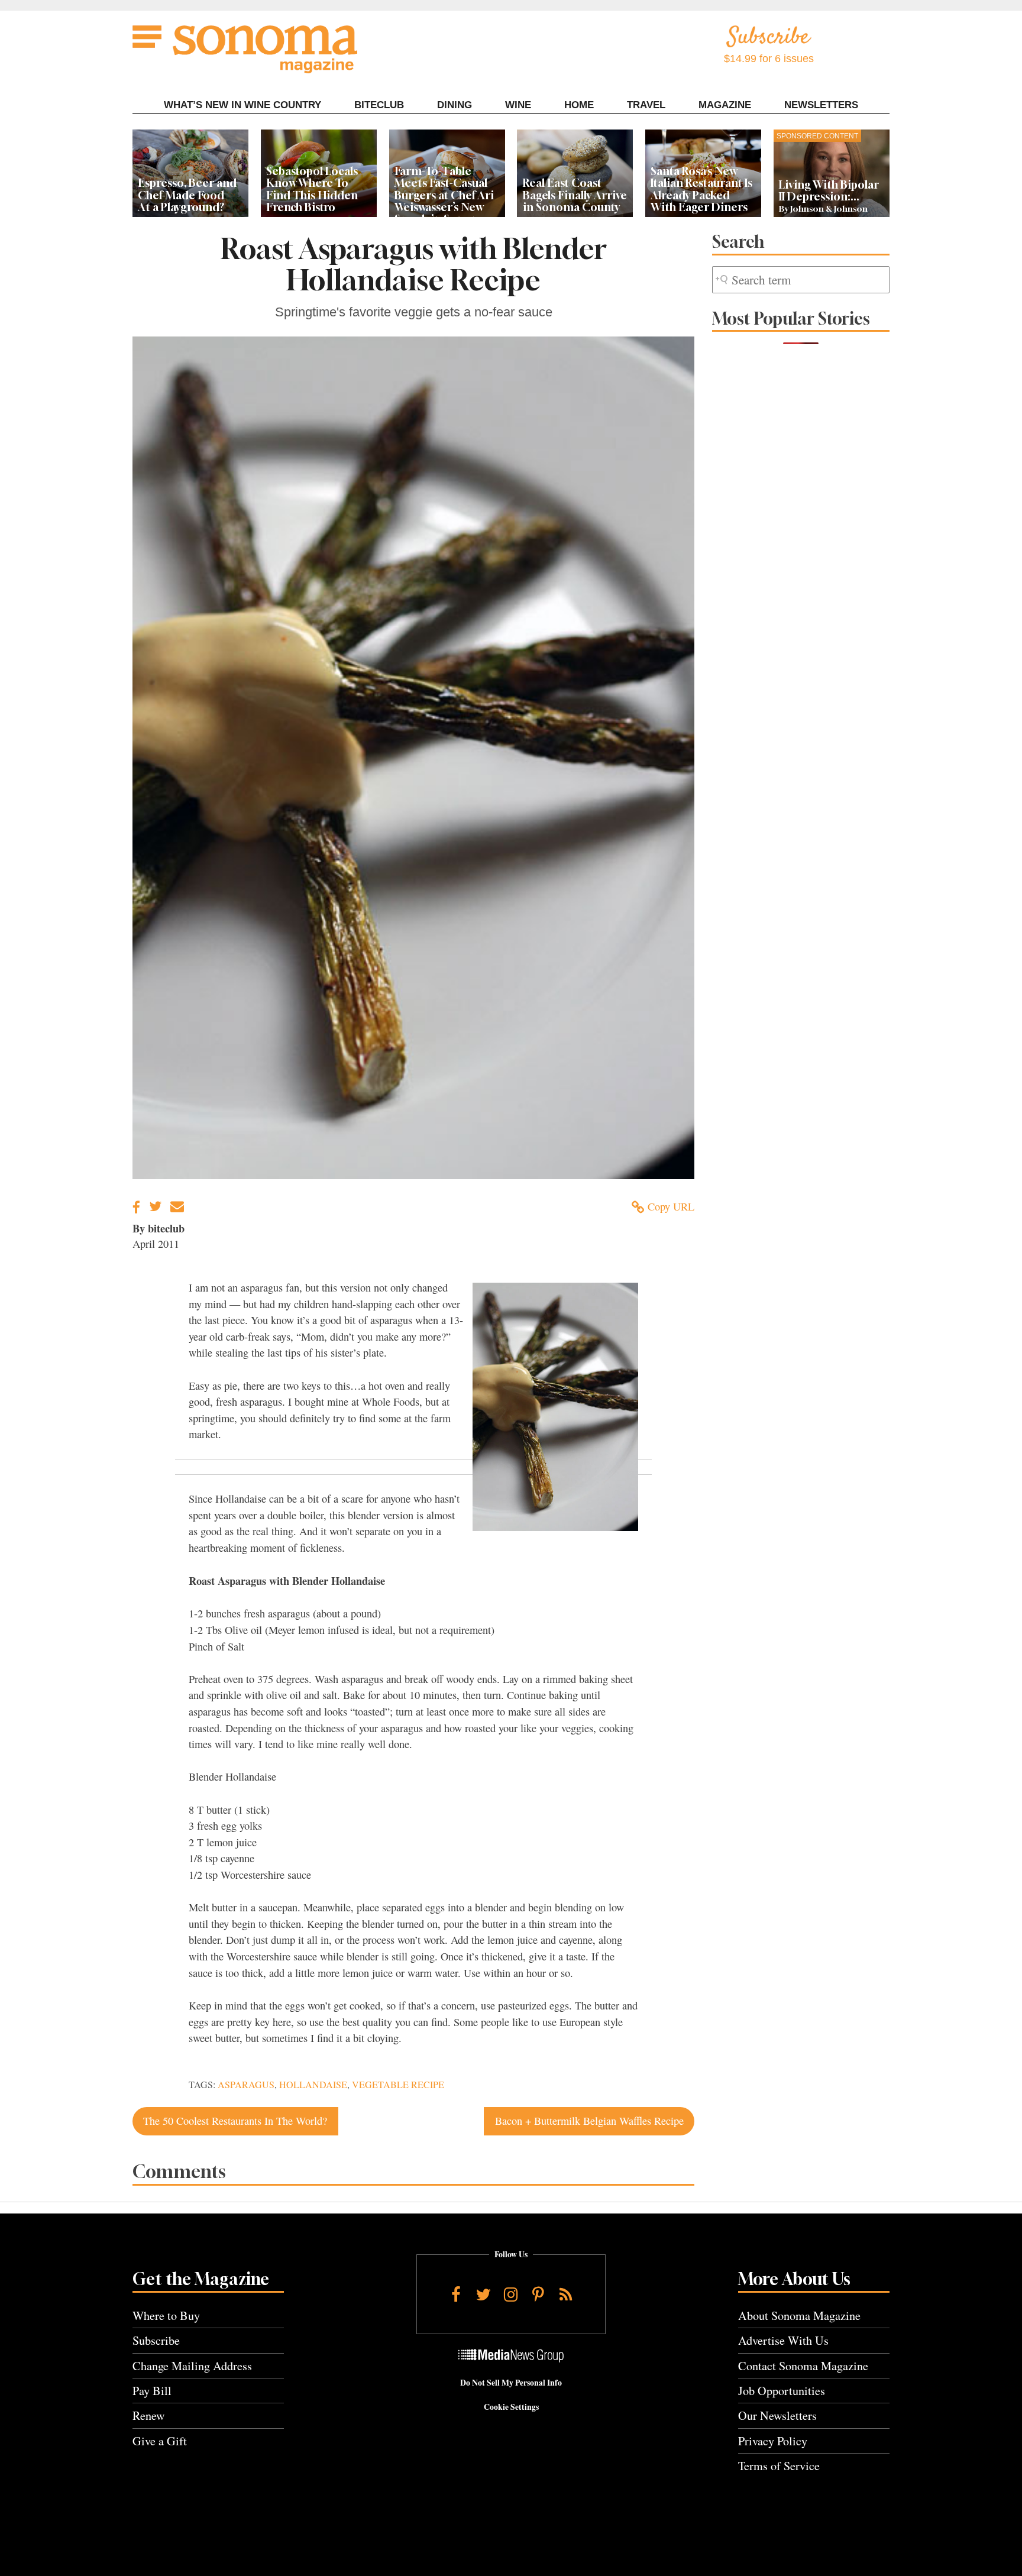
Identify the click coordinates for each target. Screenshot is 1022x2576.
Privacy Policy (773, 2441)
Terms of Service (779, 2466)
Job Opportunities (782, 2391)
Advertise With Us (783, 2340)
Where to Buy (166, 2316)
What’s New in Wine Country (242, 105)
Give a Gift (160, 2441)
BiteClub (379, 105)
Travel (646, 105)
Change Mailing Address (192, 2366)
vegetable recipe (398, 2085)
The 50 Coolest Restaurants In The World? (235, 2121)
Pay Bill (152, 2391)
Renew (149, 2415)
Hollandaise (313, 2085)
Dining (455, 105)
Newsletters (821, 105)
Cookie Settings (511, 2407)
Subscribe (156, 2340)
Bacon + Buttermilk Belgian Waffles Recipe (589, 2121)
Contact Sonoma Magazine (803, 2366)
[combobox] (801, 280)
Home (579, 105)
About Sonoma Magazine (799, 2316)
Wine (518, 105)
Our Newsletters (777, 2415)
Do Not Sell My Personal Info (511, 2383)
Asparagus (246, 2085)
